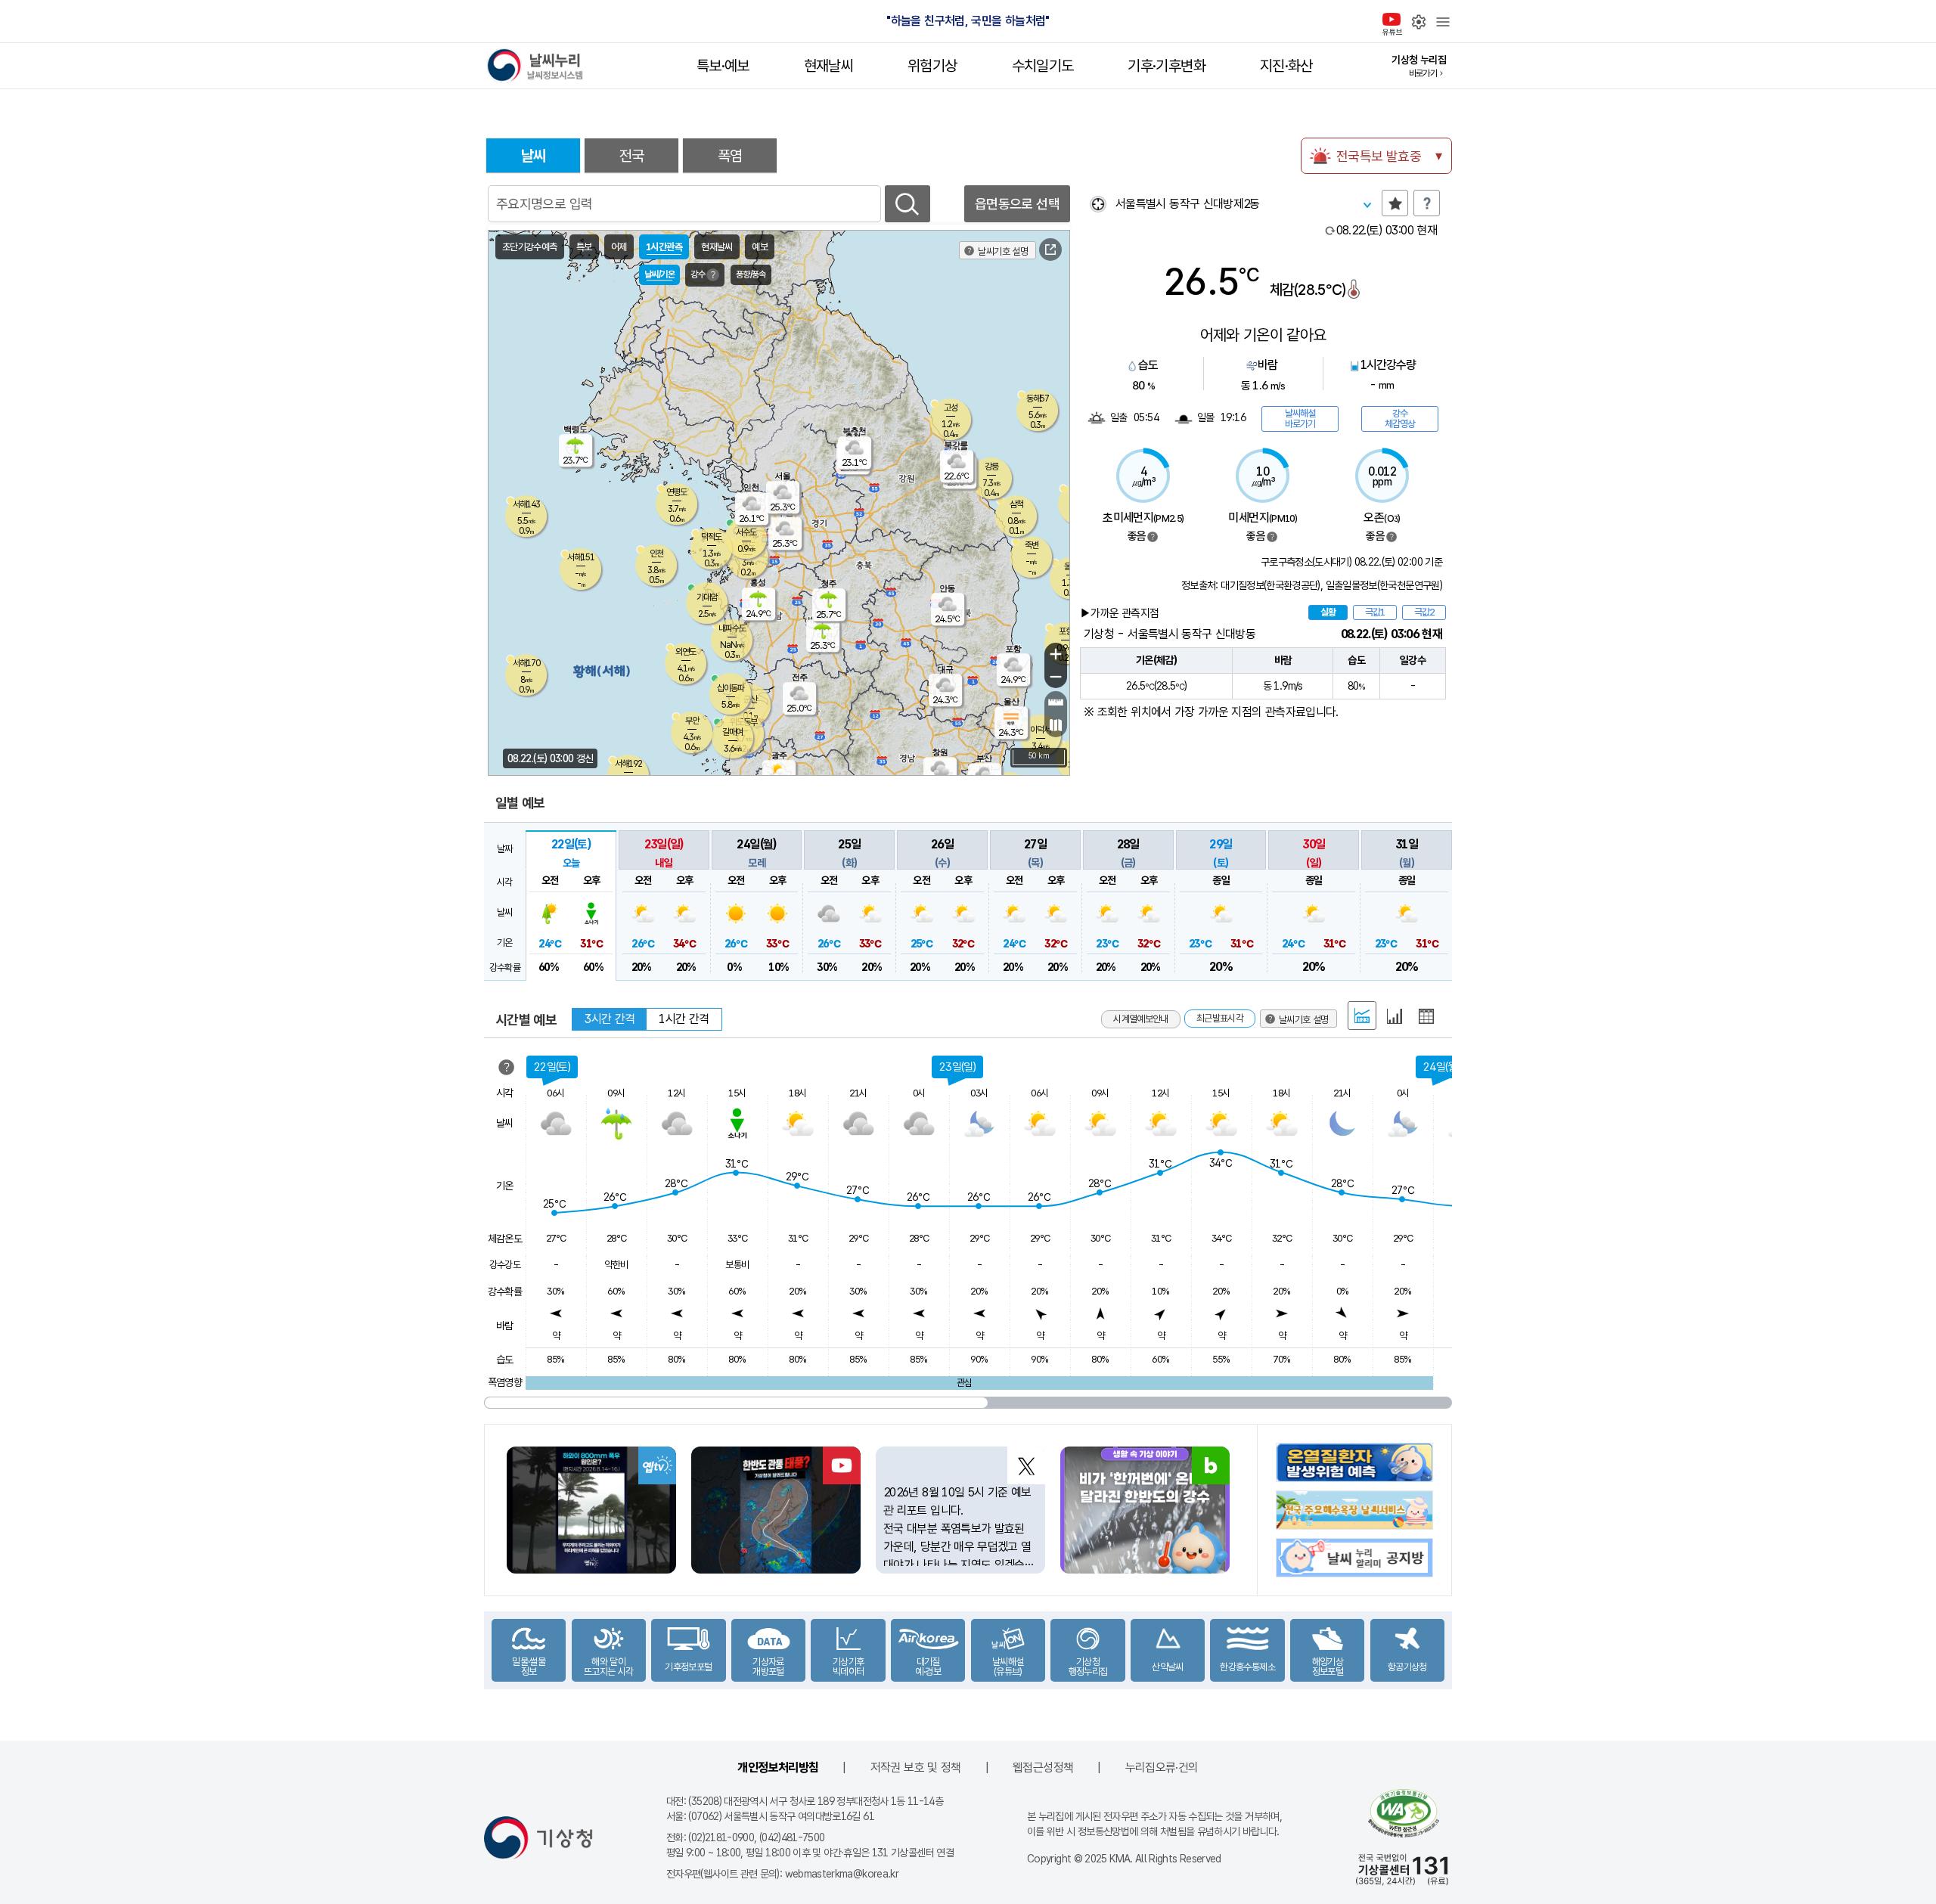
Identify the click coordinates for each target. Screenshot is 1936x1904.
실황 (1328, 612)
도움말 (1427, 203)
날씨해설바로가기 (1300, 419)
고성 (951, 408)
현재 (1387, 230)
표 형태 (1426, 1016)
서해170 (526, 663)
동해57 (1038, 398)
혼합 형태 (1362, 1016)
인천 (656, 554)
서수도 (746, 532)
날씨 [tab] (534, 156)
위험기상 (932, 66)
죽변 (1032, 545)
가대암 (707, 597)
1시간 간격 (684, 1019)
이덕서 (1040, 730)
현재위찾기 (1098, 204)
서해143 (526, 504)
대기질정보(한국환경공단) (1270, 585)
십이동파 (731, 688)
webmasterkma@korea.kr (842, 1874)
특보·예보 (723, 66)
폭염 (730, 156)
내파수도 (732, 628)
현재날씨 (828, 66)
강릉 (991, 467)
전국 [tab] (632, 156)
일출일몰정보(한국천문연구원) (1384, 585)
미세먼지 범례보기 (1272, 537)
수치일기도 (1043, 66)
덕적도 (711, 537)
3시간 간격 (610, 1019)
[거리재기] (1056, 702)
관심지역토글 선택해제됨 (1395, 203)
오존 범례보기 (1391, 537)
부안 (692, 721)
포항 (1066, 631)
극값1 (1375, 612)
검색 (907, 204)
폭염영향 (505, 1382)
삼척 (1016, 504)
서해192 (628, 764)
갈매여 (732, 732)
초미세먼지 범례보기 (1153, 537)
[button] (571, 905)
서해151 (581, 557)
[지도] (1056, 725)
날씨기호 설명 (1003, 251)
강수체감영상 (1400, 419)
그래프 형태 (1395, 1016)
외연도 (686, 652)
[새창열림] (1050, 250)
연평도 (676, 492)
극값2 (1424, 612)
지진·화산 (1286, 66)
